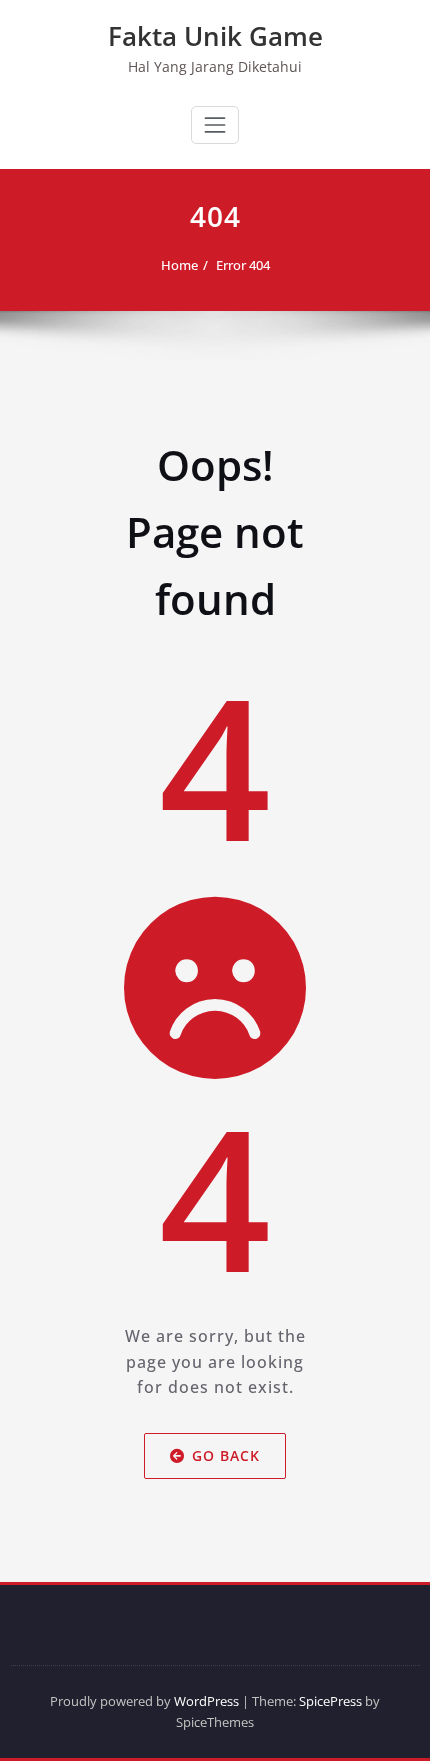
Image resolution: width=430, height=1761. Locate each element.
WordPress (206, 1701)
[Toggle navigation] (215, 125)
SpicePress (330, 1701)
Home (179, 265)
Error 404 (243, 265)
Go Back (226, 1455)
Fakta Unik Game (215, 36)
